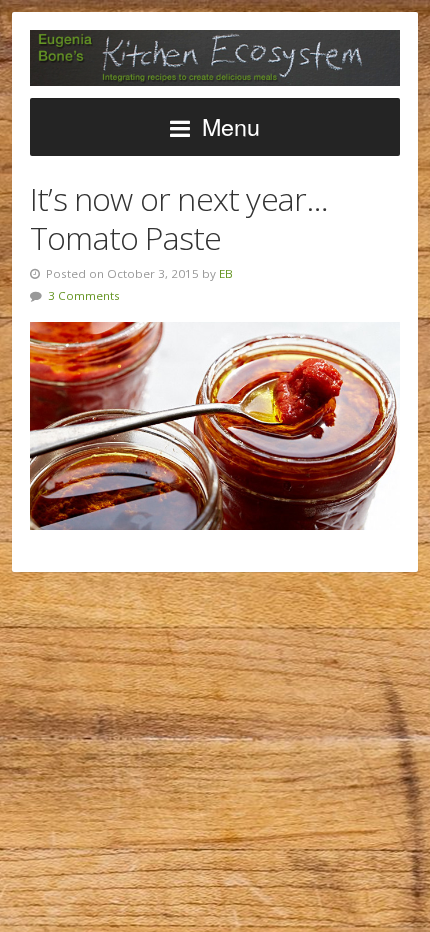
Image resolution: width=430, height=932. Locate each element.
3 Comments (84, 295)
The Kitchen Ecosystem (215, 58)
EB (226, 273)
